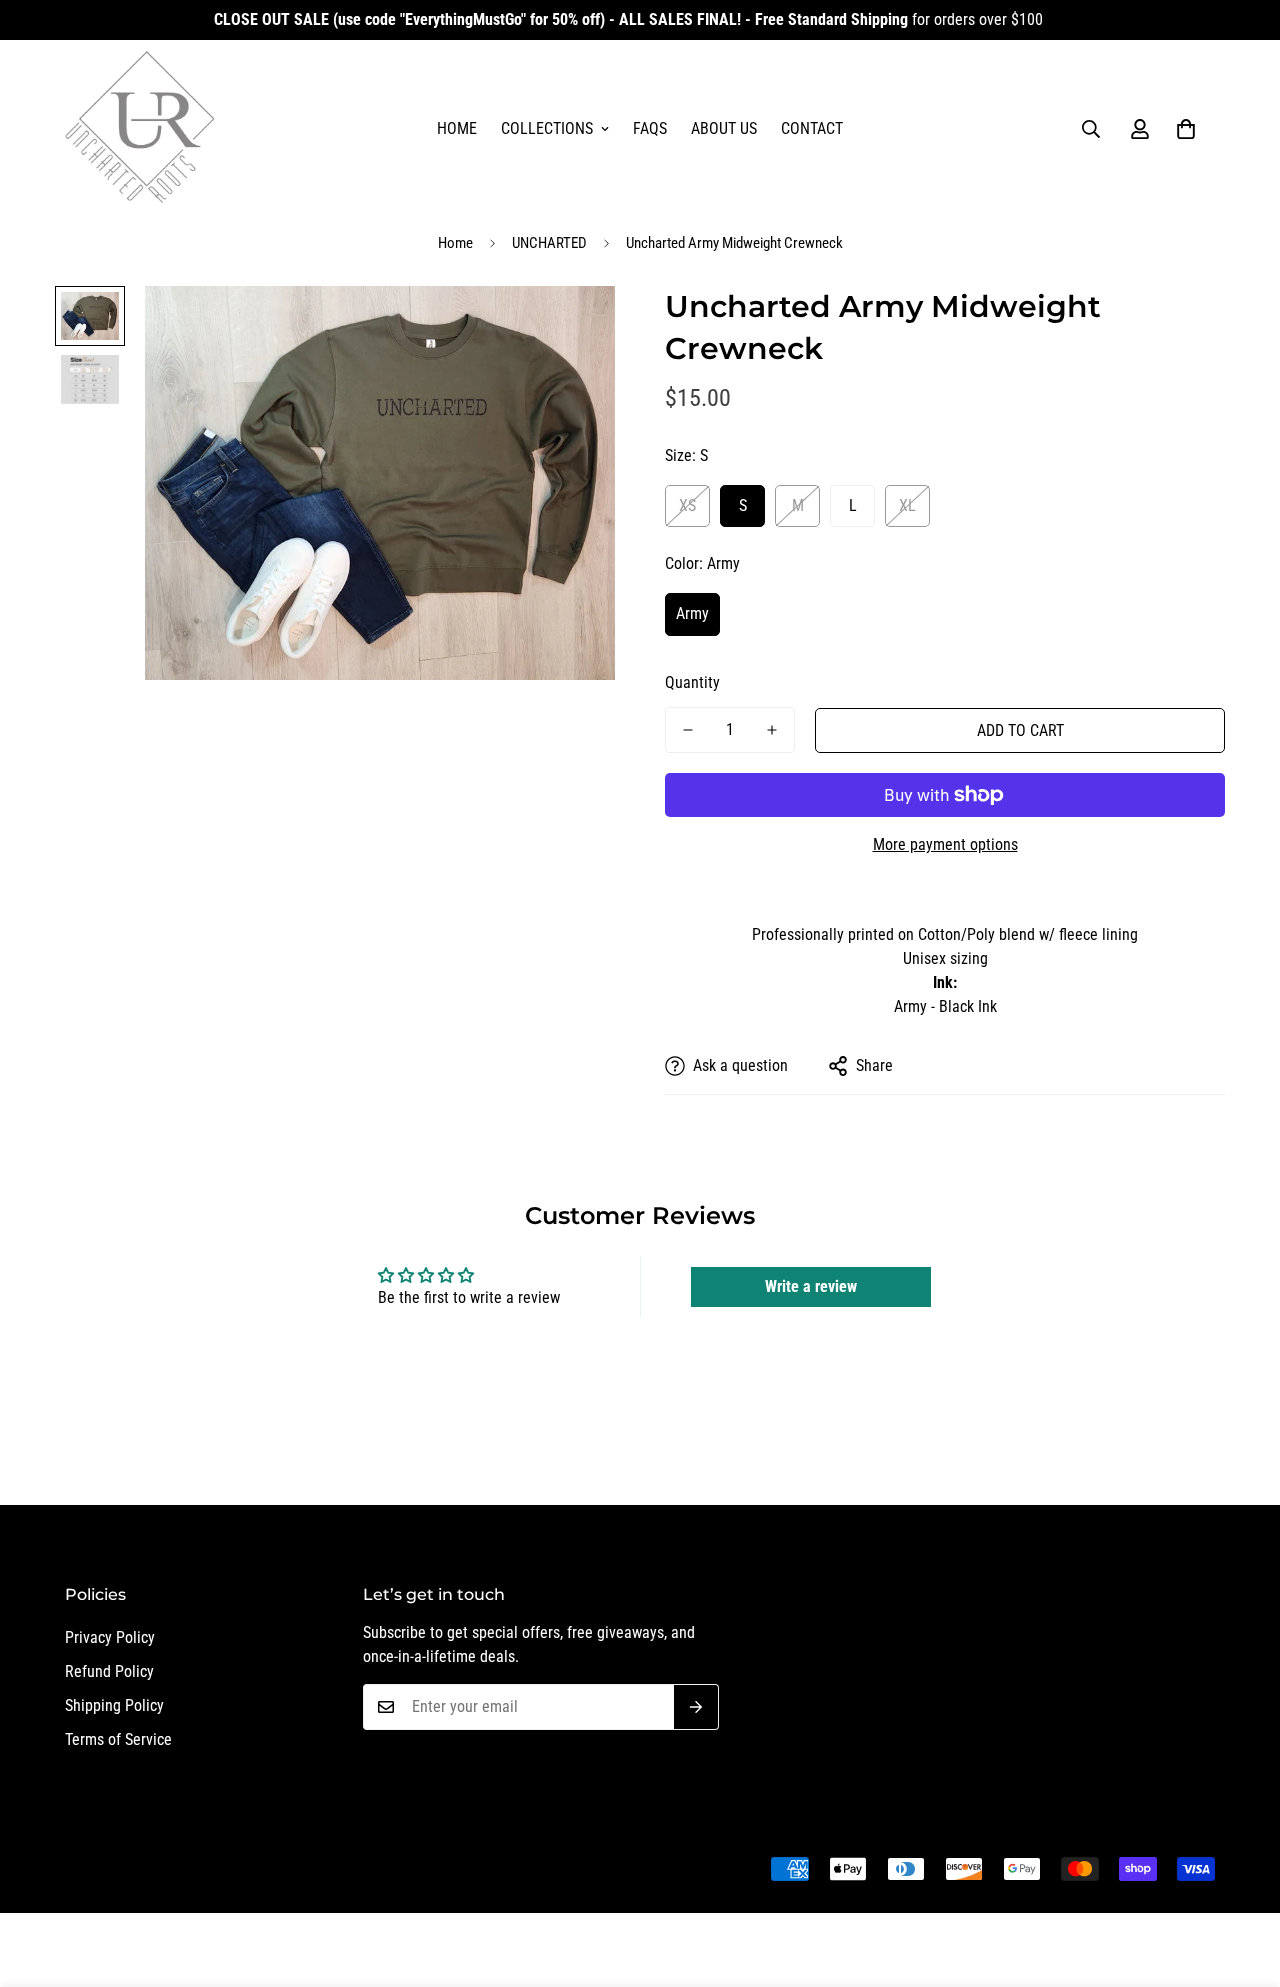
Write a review (811, 1286)
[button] (1186, 129)
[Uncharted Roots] (140, 128)
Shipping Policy (114, 1705)
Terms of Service (118, 1739)
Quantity (692, 682)
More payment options (945, 844)
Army (692, 613)
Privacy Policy (110, 1637)
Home (457, 128)
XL (907, 505)
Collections (547, 128)
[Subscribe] (696, 1707)
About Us (724, 128)
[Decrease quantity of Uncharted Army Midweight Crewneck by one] (688, 730)
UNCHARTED (549, 243)
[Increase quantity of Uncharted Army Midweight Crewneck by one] (772, 730)
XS (687, 505)
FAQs (650, 128)
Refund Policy (109, 1671)
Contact (812, 128)
